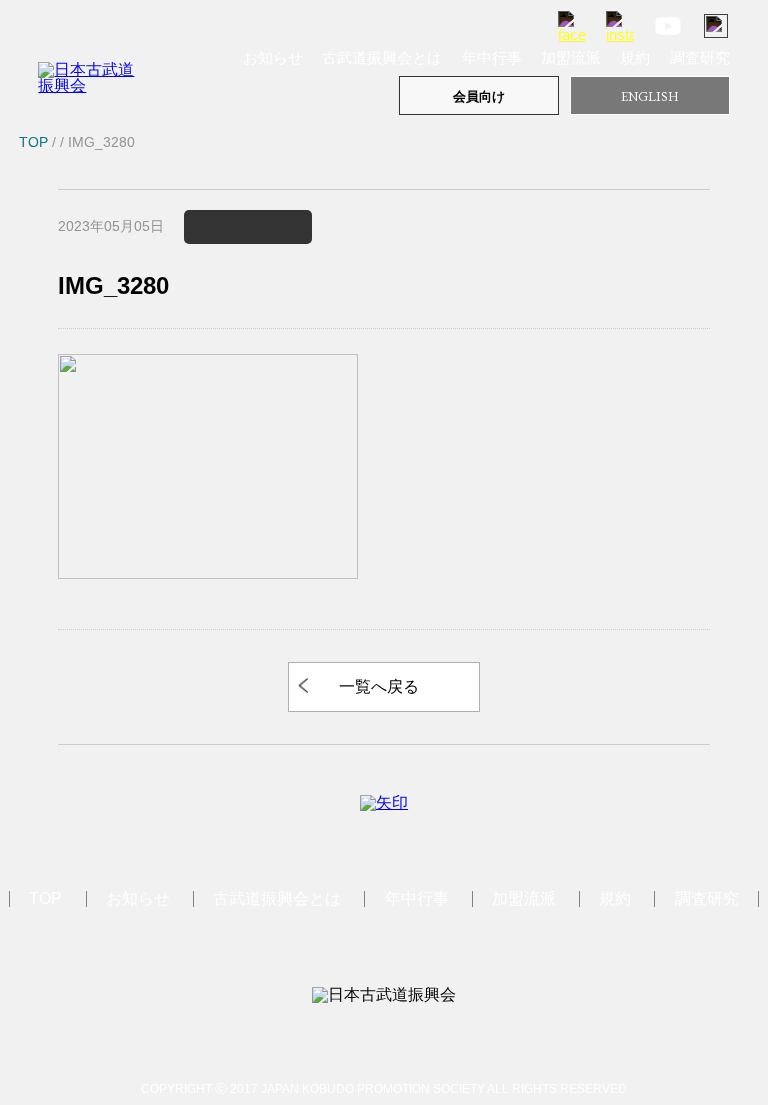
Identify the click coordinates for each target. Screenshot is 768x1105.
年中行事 (492, 57)
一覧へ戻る (379, 686)
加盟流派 (571, 57)
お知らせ (273, 57)
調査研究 (700, 57)
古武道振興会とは (382, 57)
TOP (45, 898)
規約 (635, 57)
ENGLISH (650, 96)
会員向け (479, 96)
